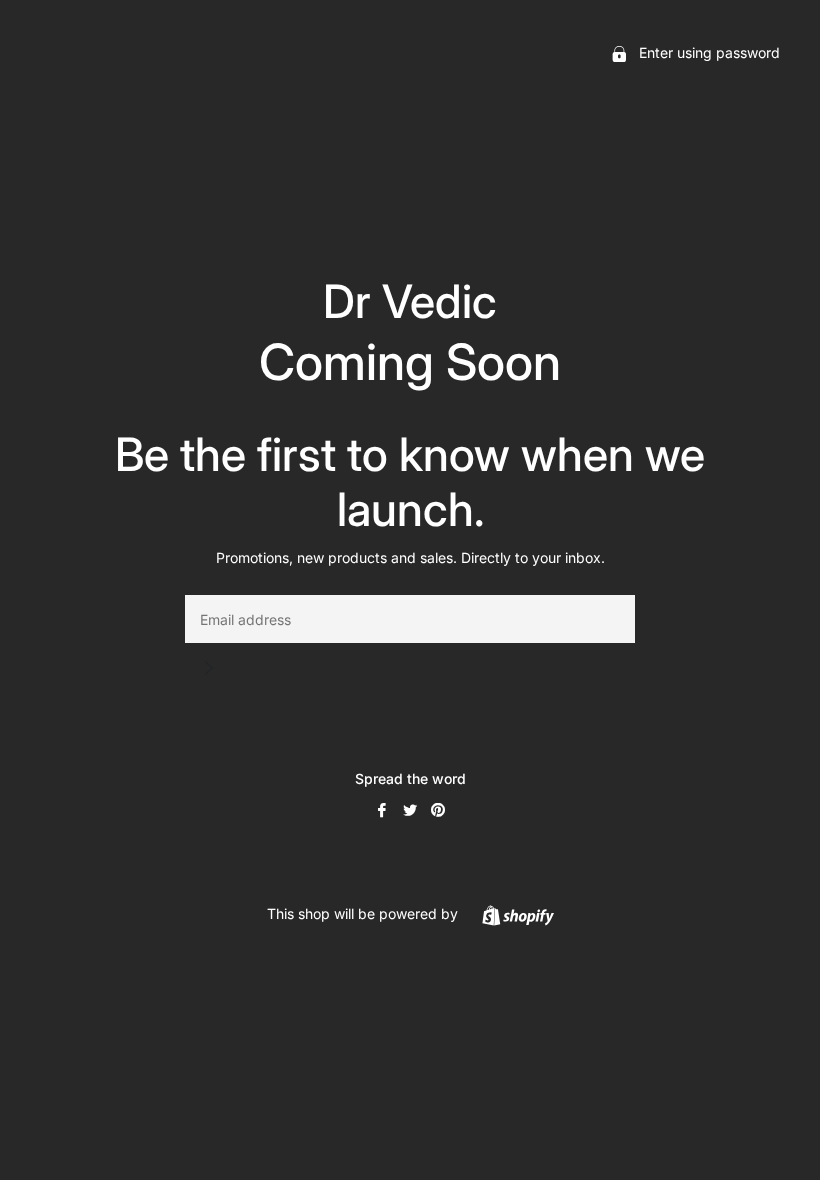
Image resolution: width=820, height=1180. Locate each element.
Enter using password (707, 52)
